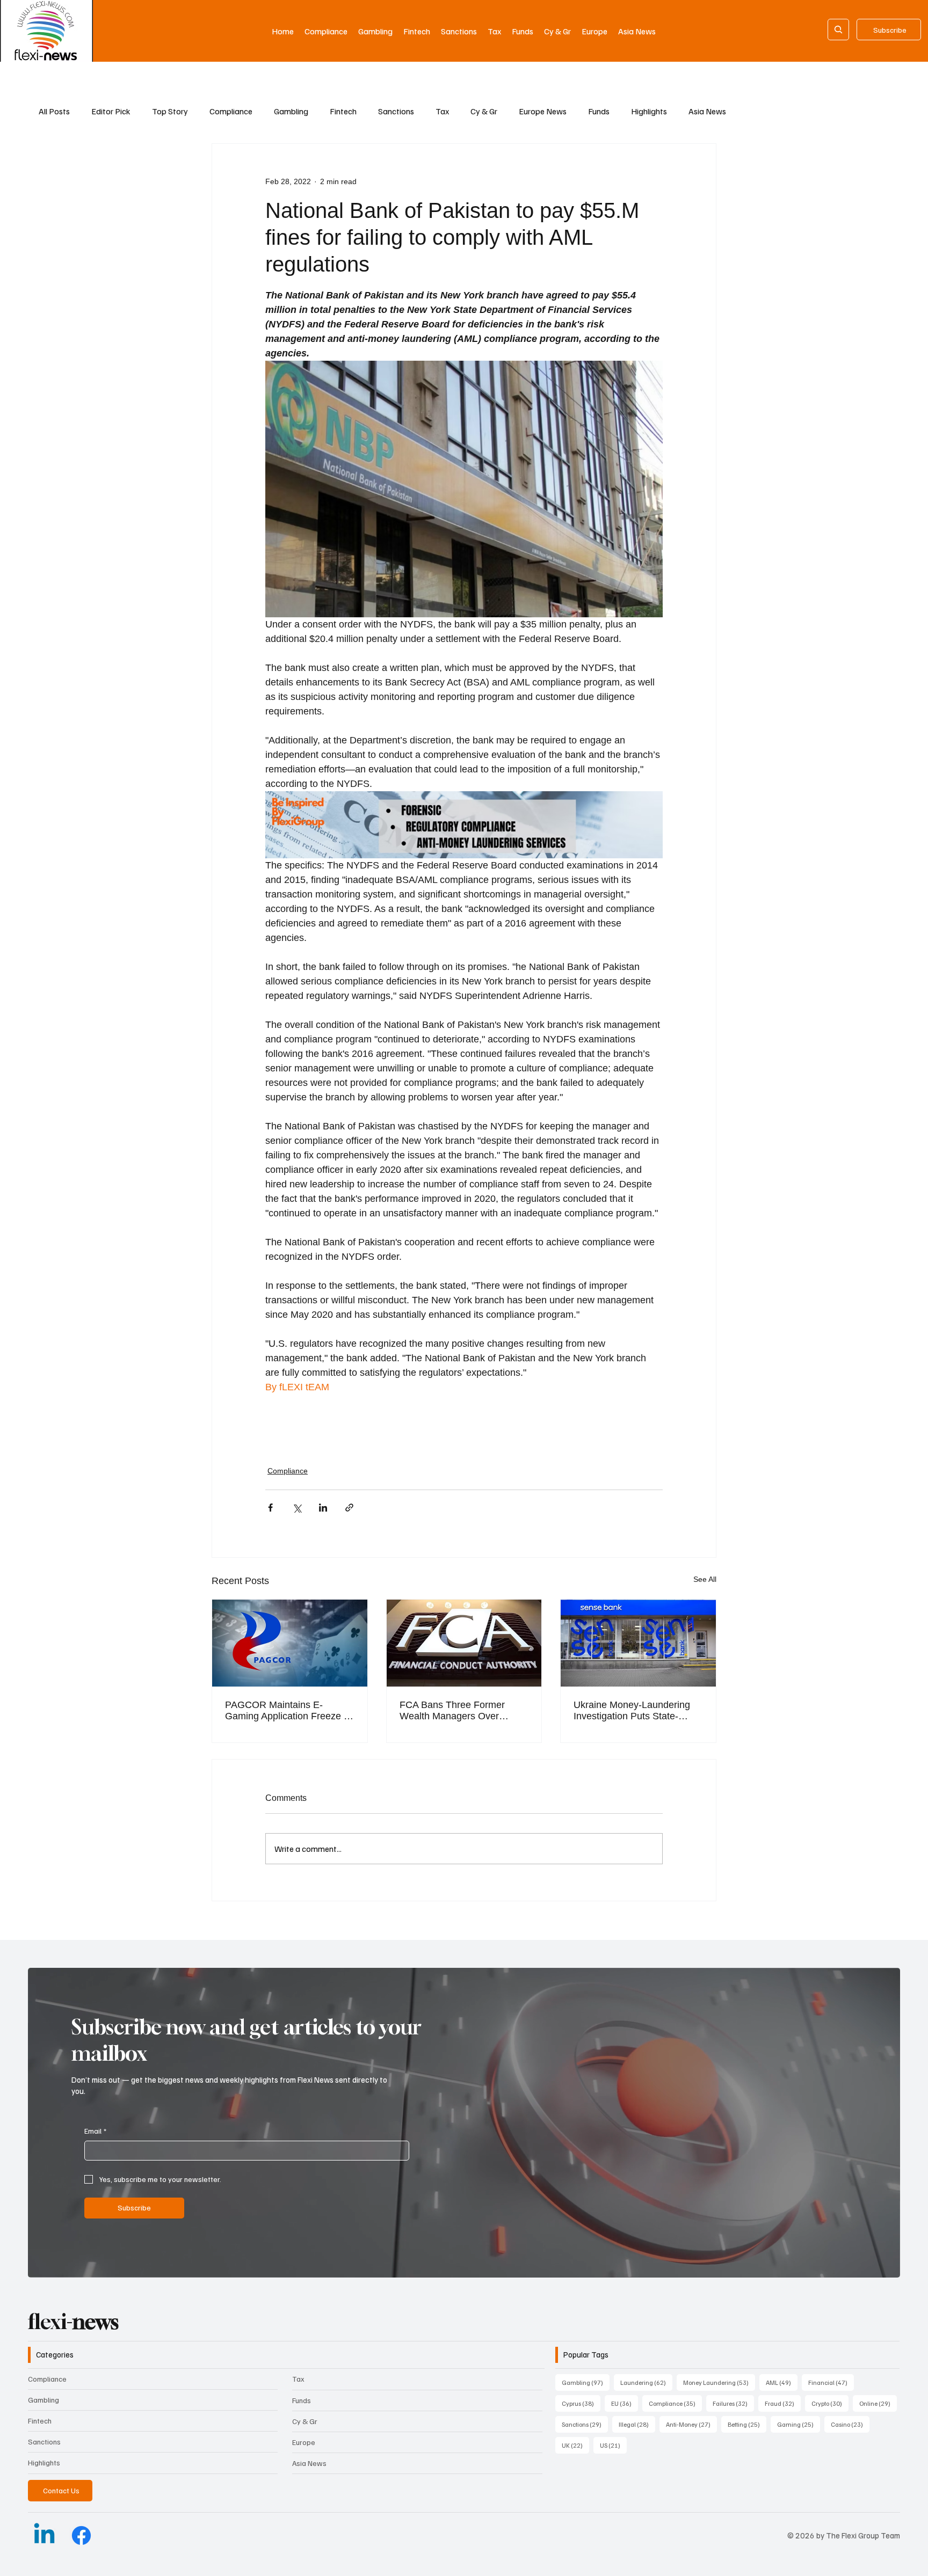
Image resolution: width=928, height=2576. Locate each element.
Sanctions (396, 111)
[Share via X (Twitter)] (297, 1508)
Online (878, 2403)
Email (95, 2131)
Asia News (707, 111)
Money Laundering (719, 2382)
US (613, 2445)
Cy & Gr (484, 111)
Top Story (170, 111)
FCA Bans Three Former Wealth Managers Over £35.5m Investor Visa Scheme (464, 1711)
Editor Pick (111, 111)
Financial (831, 2382)
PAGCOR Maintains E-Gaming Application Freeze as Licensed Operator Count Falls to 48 (289, 1711)
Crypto (830, 2403)
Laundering (646, 2382)
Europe (304, 2442)
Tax (442, 111)
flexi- (73, 2322)
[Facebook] (81, 2535)
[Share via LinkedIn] (323, 1508)
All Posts (54, 111)
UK (575, 2445)
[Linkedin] (44, 2535)
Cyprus (581, 2403)
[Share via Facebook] (270, 1508)
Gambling (291, 111)
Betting (747, 2424)
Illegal (637, 2424)
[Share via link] (349, 1508)
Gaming (799, 2424)
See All (705, 1579)
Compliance (231, 111)
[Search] (838, 30)
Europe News (543, 111)
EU (625, 2403)
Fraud (783, 2403)
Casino (850, 2424)
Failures (733, 2403)
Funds (599, 111)
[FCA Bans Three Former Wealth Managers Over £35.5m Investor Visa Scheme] (464, 1643)
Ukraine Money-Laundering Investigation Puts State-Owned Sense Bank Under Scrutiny (632, 1711)
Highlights (649, 111)
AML (782, 2382)
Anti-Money (691, 2424)
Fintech (343, 111)
